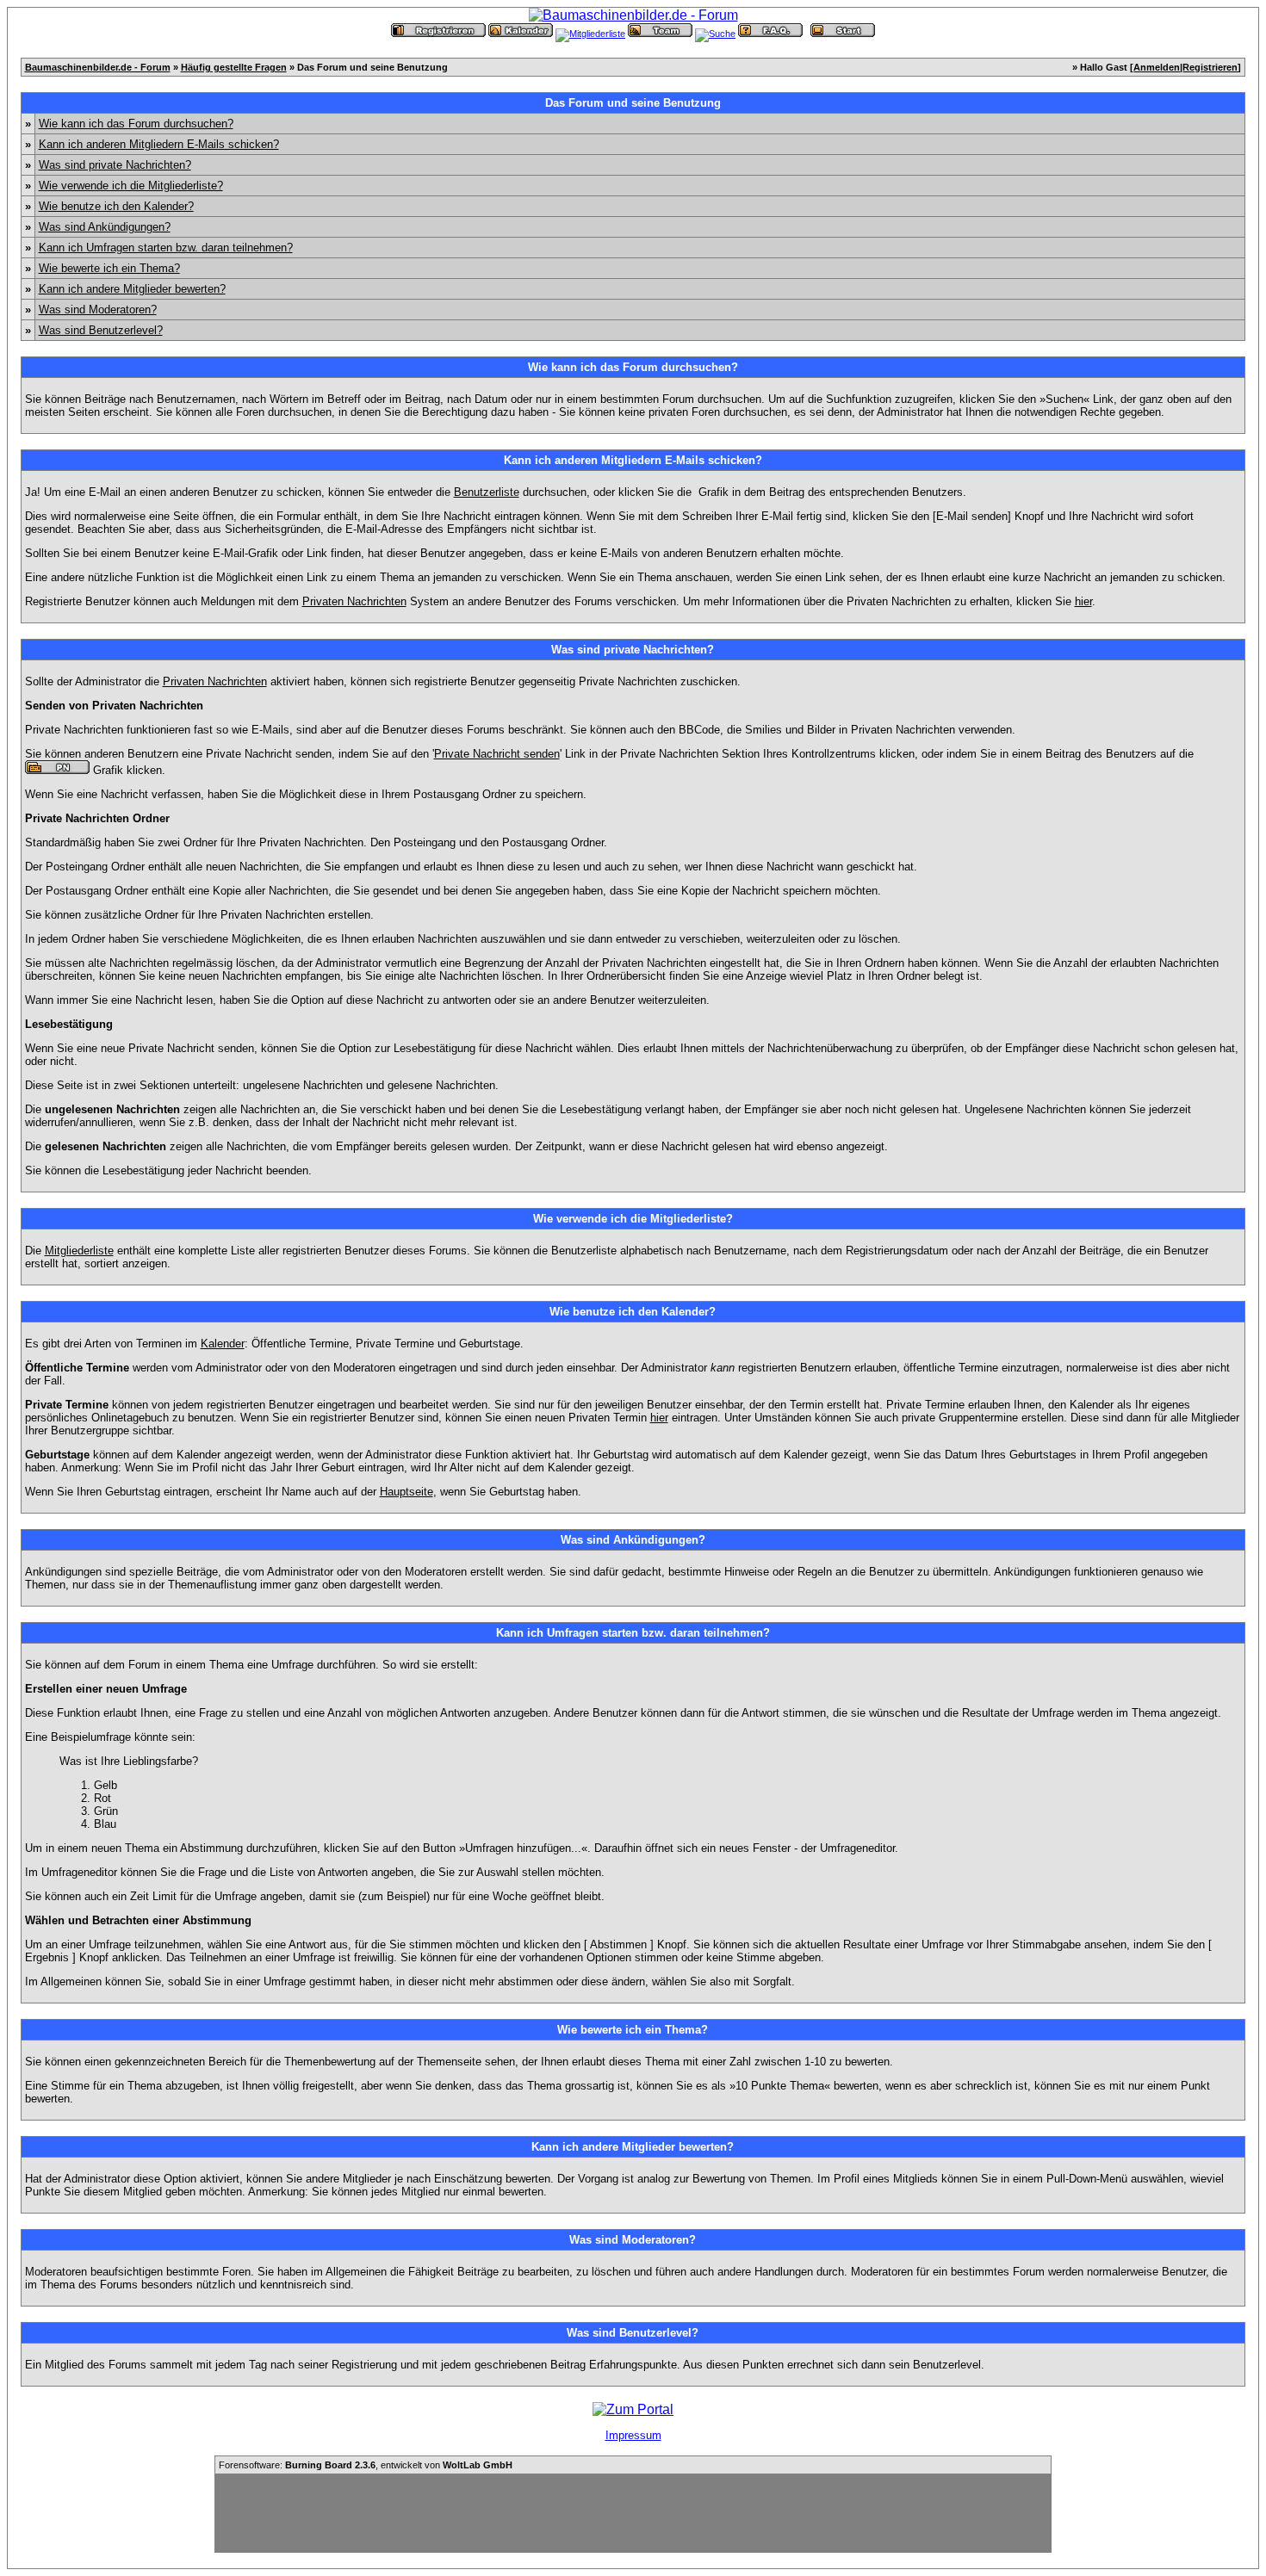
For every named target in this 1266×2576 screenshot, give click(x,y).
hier (1083, 601)
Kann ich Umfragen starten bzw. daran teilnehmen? (166, 248)
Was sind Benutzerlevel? (101, 330)
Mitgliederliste (79, 1251)
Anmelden (1157, 67)
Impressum (633, 2435)
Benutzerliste (487, 492)
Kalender (223, 1344)
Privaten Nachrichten (354, 601)
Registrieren (1210, 67)
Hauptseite (406, 1492)
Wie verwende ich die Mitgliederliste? (131, 186)
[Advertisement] (633, 2513)
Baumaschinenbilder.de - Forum (98, 67)
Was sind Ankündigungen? (105, 227)
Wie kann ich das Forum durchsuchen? (136, 124)
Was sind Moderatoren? (98, 310)
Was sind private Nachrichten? (115, 165)
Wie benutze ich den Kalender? (116, 206)
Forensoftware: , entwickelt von (366, 2465)
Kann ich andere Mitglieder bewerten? (132, 289)
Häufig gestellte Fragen (234, 67)
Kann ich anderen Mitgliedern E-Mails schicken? (159, 144)
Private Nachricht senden (497, 754)
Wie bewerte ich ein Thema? (109, 268)
